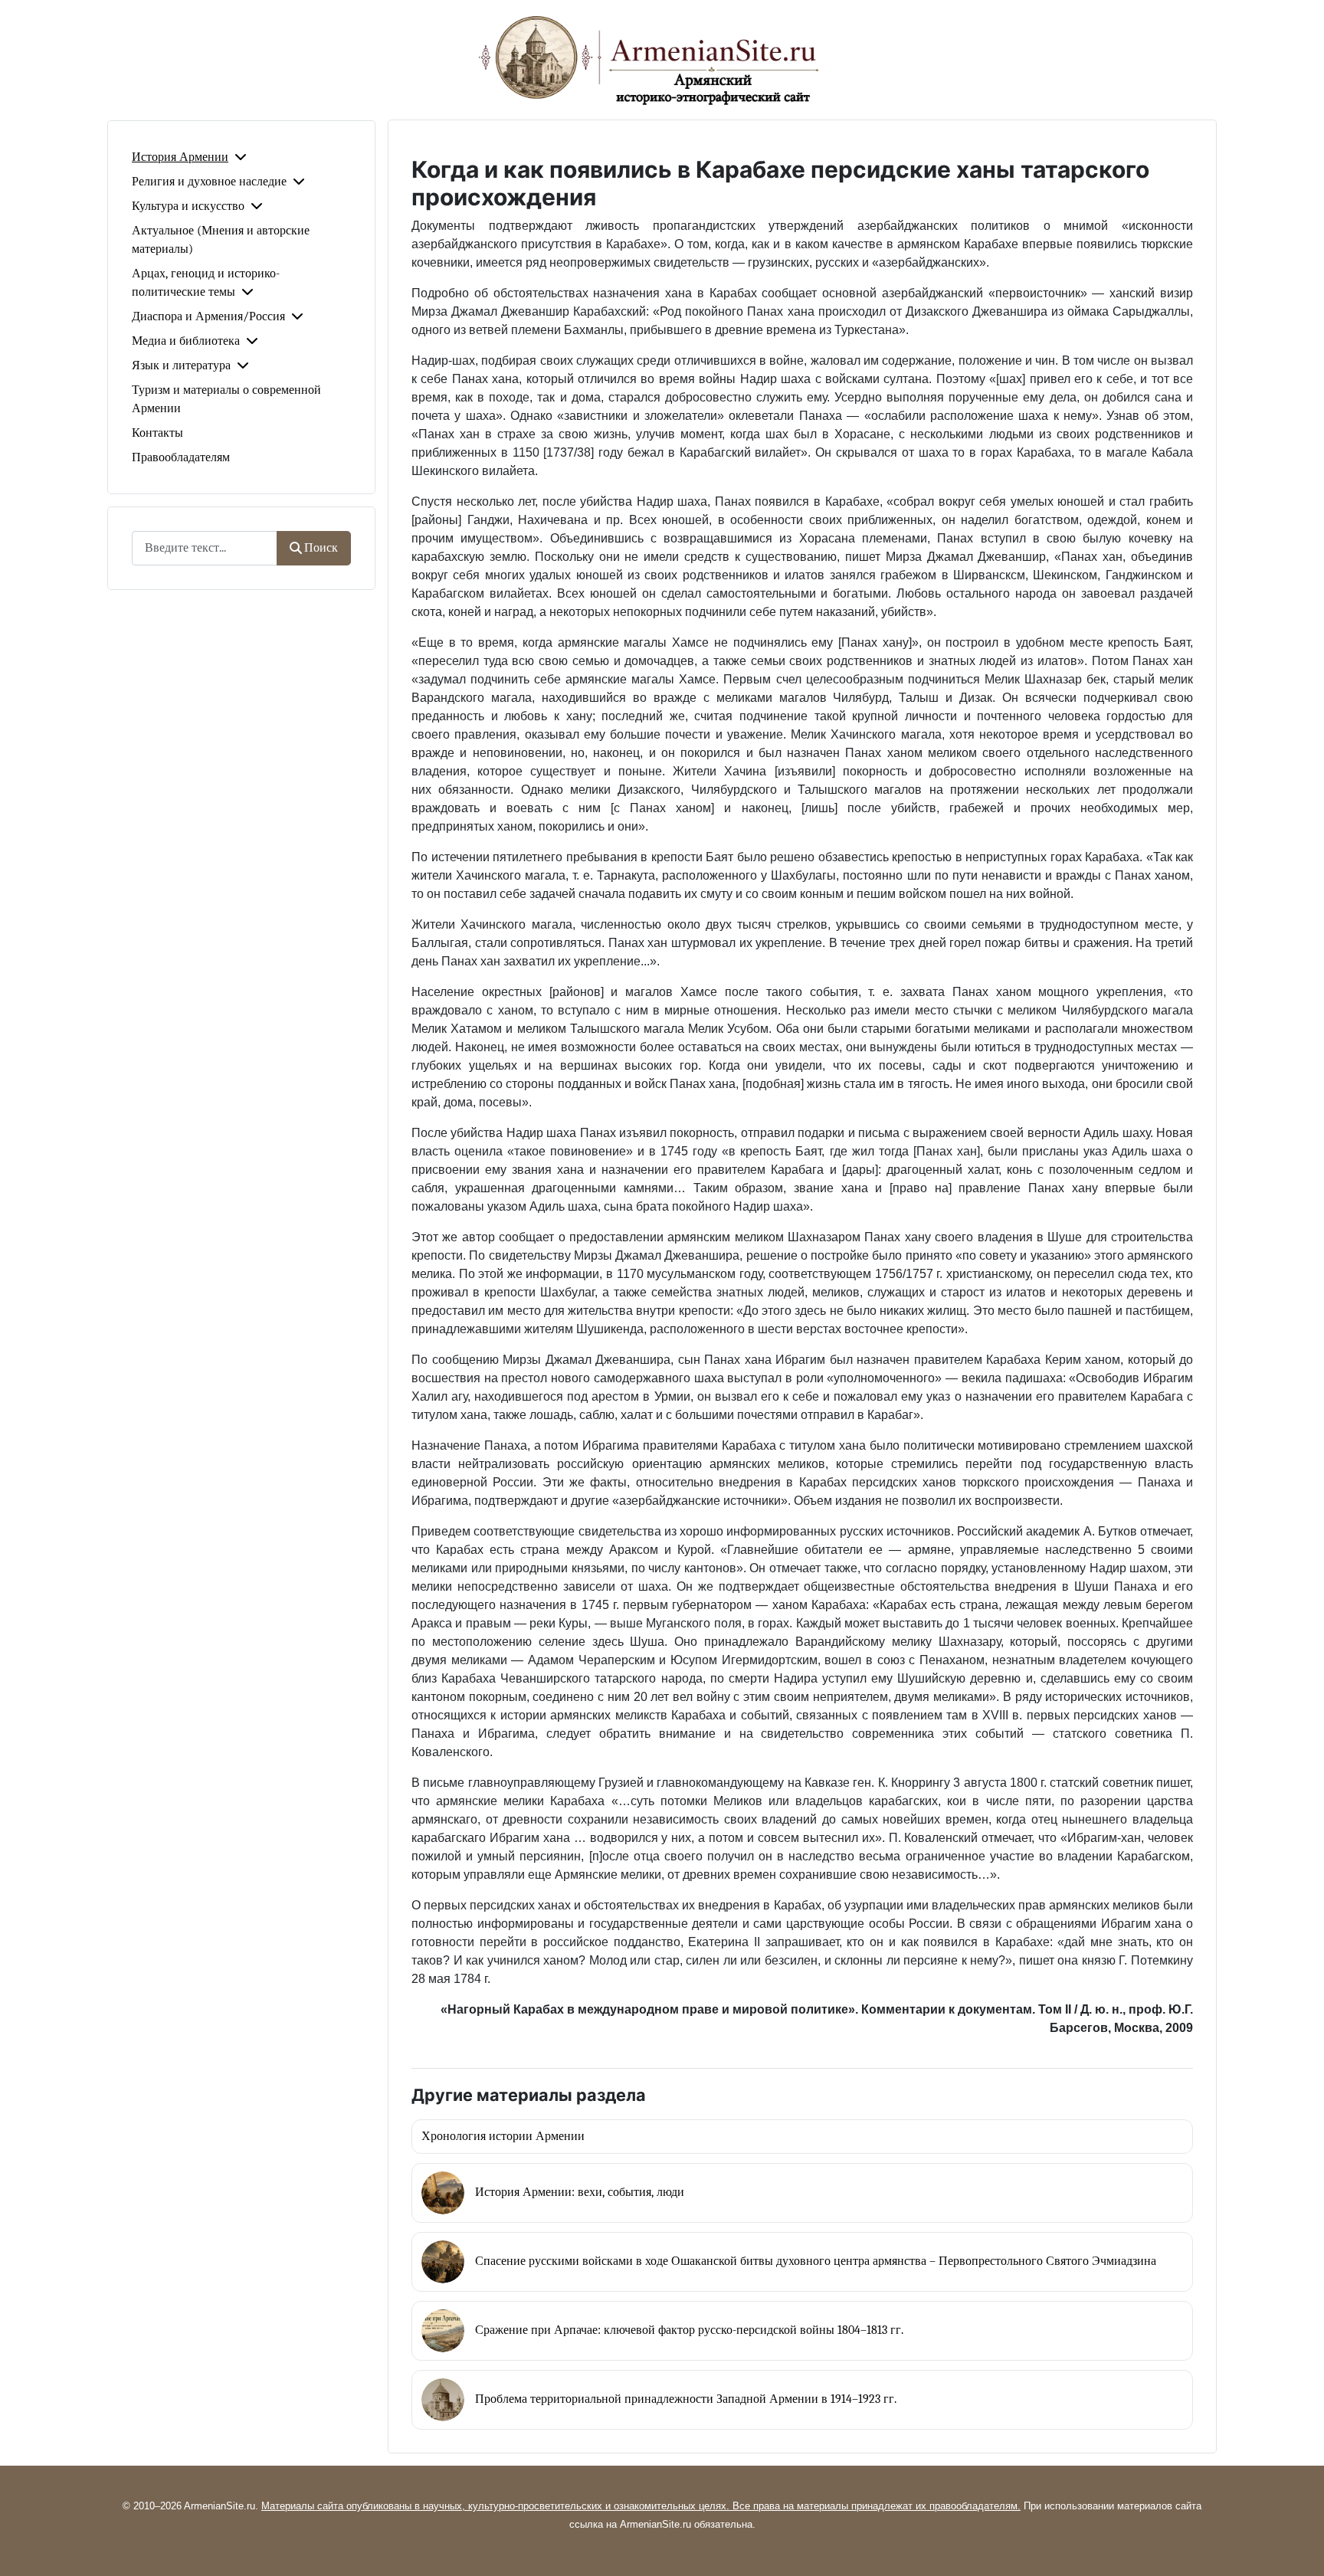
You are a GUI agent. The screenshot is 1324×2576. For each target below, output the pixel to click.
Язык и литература (181, 365)
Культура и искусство (188, 206)
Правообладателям (181, 457)
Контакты (157, 433)
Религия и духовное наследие (209, 182)
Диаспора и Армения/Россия (208, 316)
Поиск (321, 548)
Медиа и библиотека (186, 341)
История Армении (180, 157)
